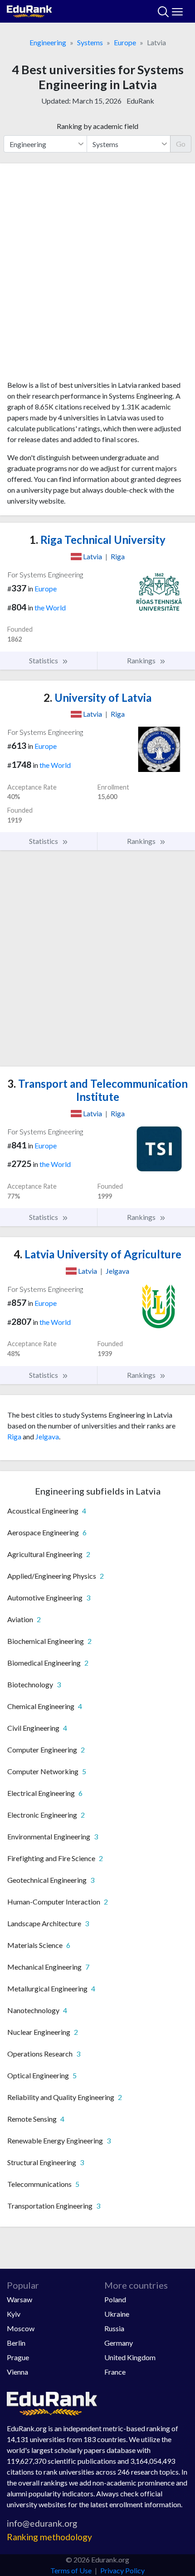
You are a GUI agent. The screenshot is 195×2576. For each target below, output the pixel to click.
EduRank (140, 101)
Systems (90, 42)
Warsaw (19, 2299)
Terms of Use (71, 2570)
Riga (14, 1436)
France (115, 2372)
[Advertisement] (97, 275)
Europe (125, 42)
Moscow (21, 2328)
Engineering (48, 42)
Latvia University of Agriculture (97, 1254)
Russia (114, 2328)
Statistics (44, 660)
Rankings (142, 660)
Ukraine (117, 2314)
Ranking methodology (49, 2537)
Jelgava (47, 1436)
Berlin (16, 2343)
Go (181, 144)
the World (50, 607)
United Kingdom (130, 2357)
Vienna (17, 2372)
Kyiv (14, 2314)
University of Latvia (97, 698)
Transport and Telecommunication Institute (97, 1090)
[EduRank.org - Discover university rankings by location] (29, 10)
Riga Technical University (97, 540)
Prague (18, 2357)
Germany (119, 2343)
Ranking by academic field (97, 126)
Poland (115, 2299)
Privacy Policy (122, 2570)
